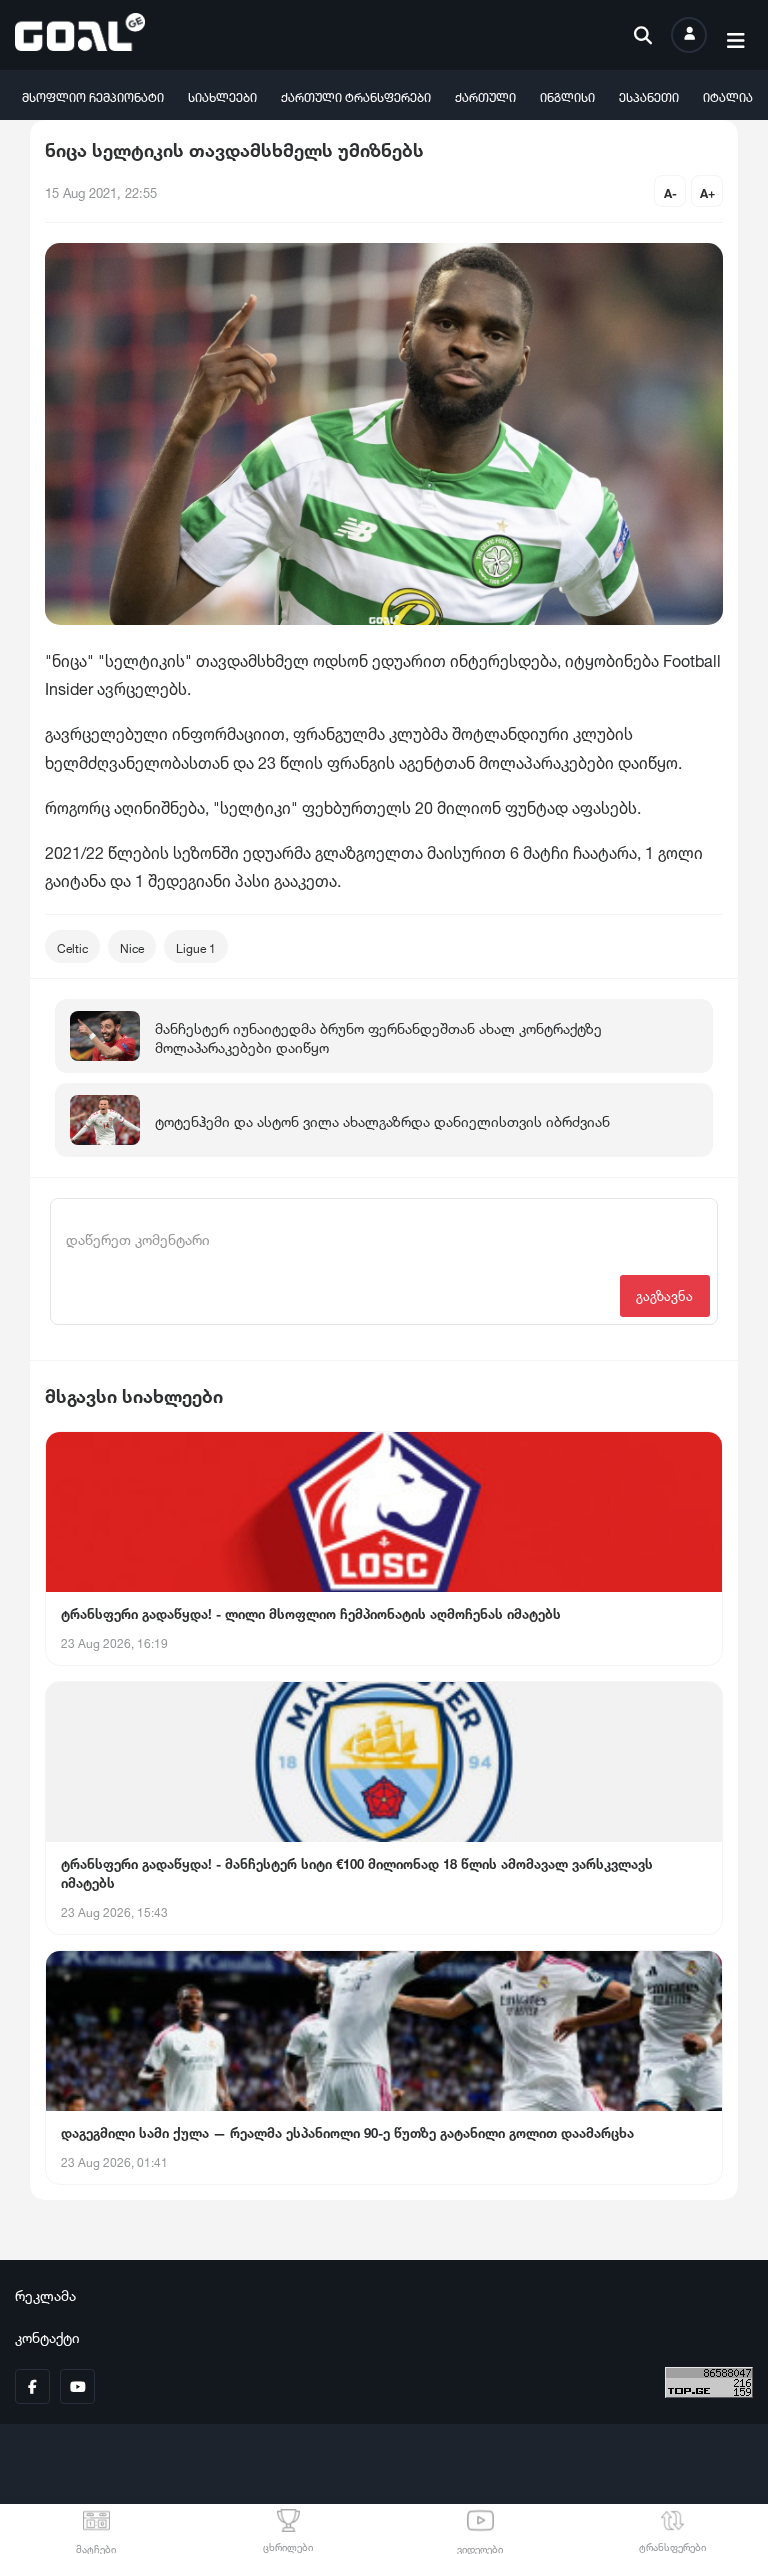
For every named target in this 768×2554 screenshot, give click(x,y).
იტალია (728, 95)
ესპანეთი (649, 95)
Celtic (72, 946)
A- (670, 191)
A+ (707, 191)
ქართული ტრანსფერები (356, 95)
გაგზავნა (664, 1294)
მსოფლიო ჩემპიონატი (93, 95)
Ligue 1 (196, 946)
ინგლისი (567, 95)
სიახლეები (222, 95)
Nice (132, 946)
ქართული (485, 95)
